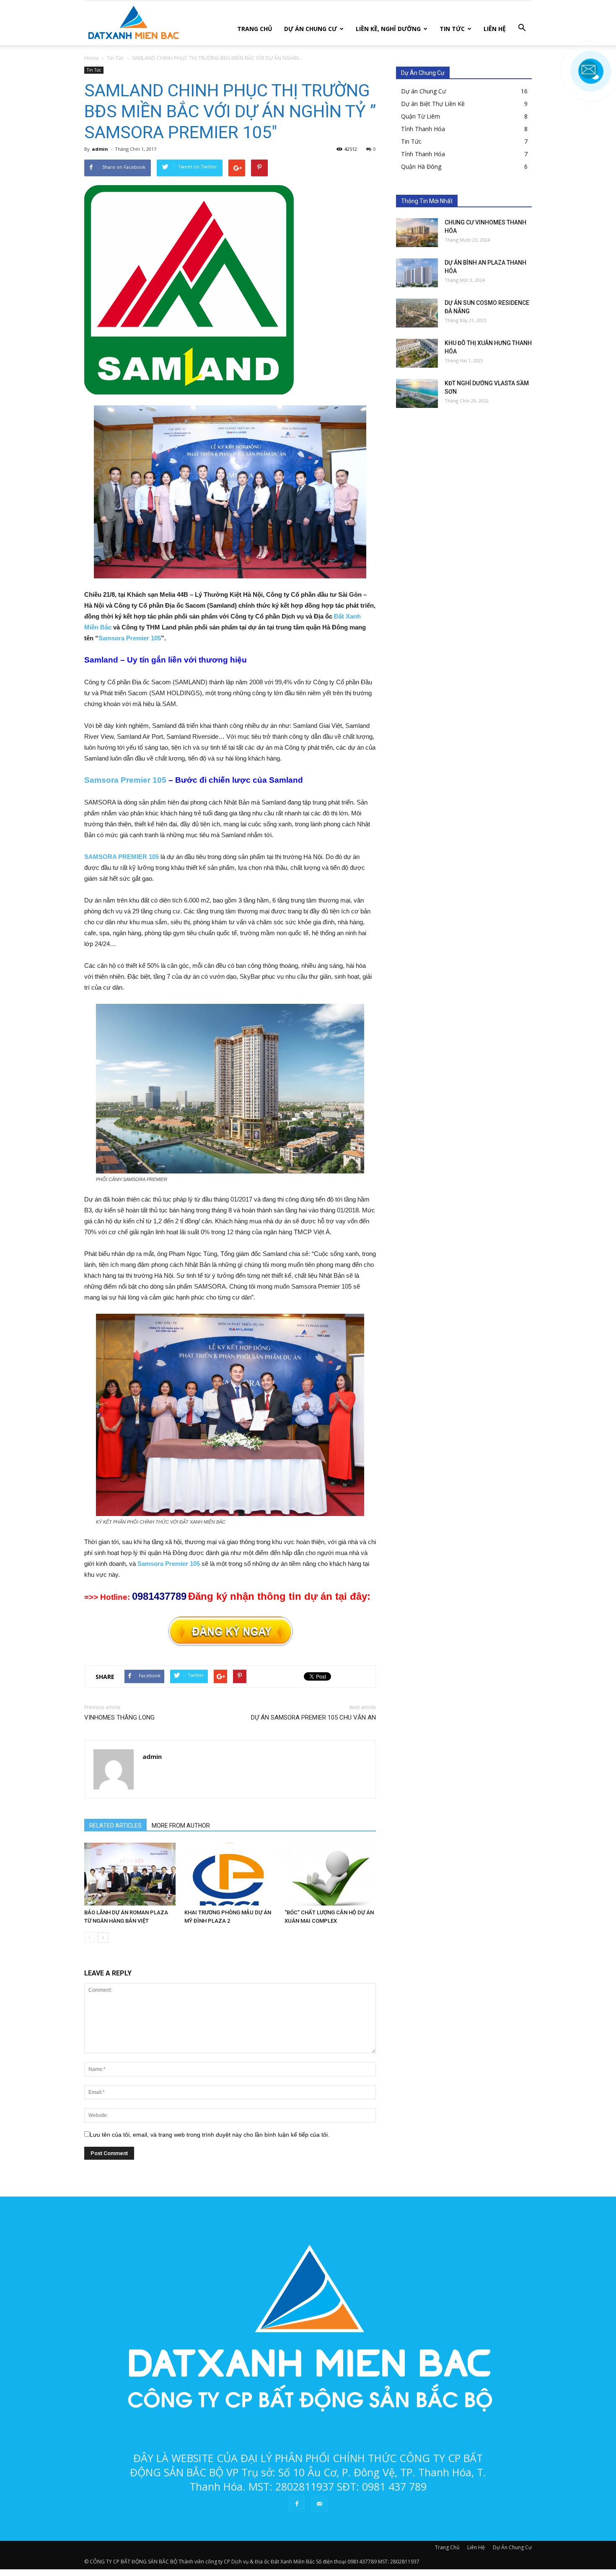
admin (100, 149)
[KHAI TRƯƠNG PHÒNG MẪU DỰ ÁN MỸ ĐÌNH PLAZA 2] (230, 1874)
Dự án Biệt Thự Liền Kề (433, 104)
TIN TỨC (452, 29)
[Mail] (319, 2504)
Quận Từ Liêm (421, 116)
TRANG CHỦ (255, 29)
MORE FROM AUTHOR (181, 1826)
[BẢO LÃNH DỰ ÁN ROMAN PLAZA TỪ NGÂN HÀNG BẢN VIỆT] (130, 1874)
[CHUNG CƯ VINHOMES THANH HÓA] (417, 233)
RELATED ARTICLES (115, 1826)
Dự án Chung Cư (423, 91)
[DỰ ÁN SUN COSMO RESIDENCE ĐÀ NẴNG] (417, 313)
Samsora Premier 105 (130, 638)
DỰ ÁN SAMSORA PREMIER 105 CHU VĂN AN (313, 1717)
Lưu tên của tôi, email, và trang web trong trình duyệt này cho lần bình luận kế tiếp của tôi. (210, 2135)
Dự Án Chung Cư (512, 2547)
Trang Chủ (447, 2547)
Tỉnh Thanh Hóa (423, 129)
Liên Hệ (476, 2547)
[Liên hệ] (589, 77)
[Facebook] (297, 2504)
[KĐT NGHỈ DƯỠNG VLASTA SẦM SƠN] (417, 393)
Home (92, 58)
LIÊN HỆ (495, 29)
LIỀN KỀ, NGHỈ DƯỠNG (388, 29)
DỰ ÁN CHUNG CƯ (311, 29)
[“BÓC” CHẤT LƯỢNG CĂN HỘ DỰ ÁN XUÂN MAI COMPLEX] (330, 1874)
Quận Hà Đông (421, 166)
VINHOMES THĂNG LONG (119, 1717)
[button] (522, 28)
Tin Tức (94, 70)
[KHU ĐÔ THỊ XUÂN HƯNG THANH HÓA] (417, 353)
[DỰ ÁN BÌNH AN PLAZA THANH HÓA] (417, 273)
